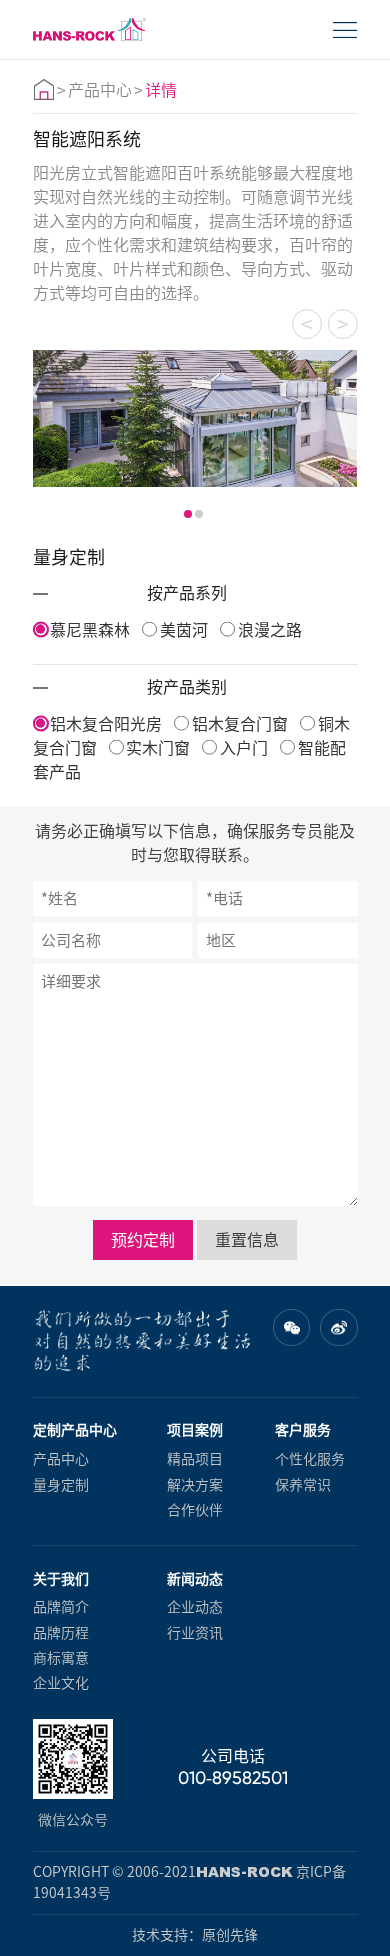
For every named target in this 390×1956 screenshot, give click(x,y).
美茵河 (184, 630)
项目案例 (195, 1430)
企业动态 (195, 1607)
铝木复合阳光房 (106, 724)
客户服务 (303, 1430)
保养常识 (303, 1485)
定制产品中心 (75, 1430)
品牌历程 (61, 1633)
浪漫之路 (270, 630)
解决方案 (195, 1485)
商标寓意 (61, 1658)
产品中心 (100, 90)
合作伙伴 (195, 1510)
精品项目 (195, 1459)
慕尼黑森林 (90, 630)
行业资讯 (195, 1633)
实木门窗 (158, 748)
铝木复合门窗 (240, 724)
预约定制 (143, 1240)
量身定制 (61, 1485)
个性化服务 (310, 1459)
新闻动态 (195, 1579)
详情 (161, 90)
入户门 (244, 748)
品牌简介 (61, 1607)
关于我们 (61, 1579)
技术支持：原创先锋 (195, 1935)
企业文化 (61, 1683)
